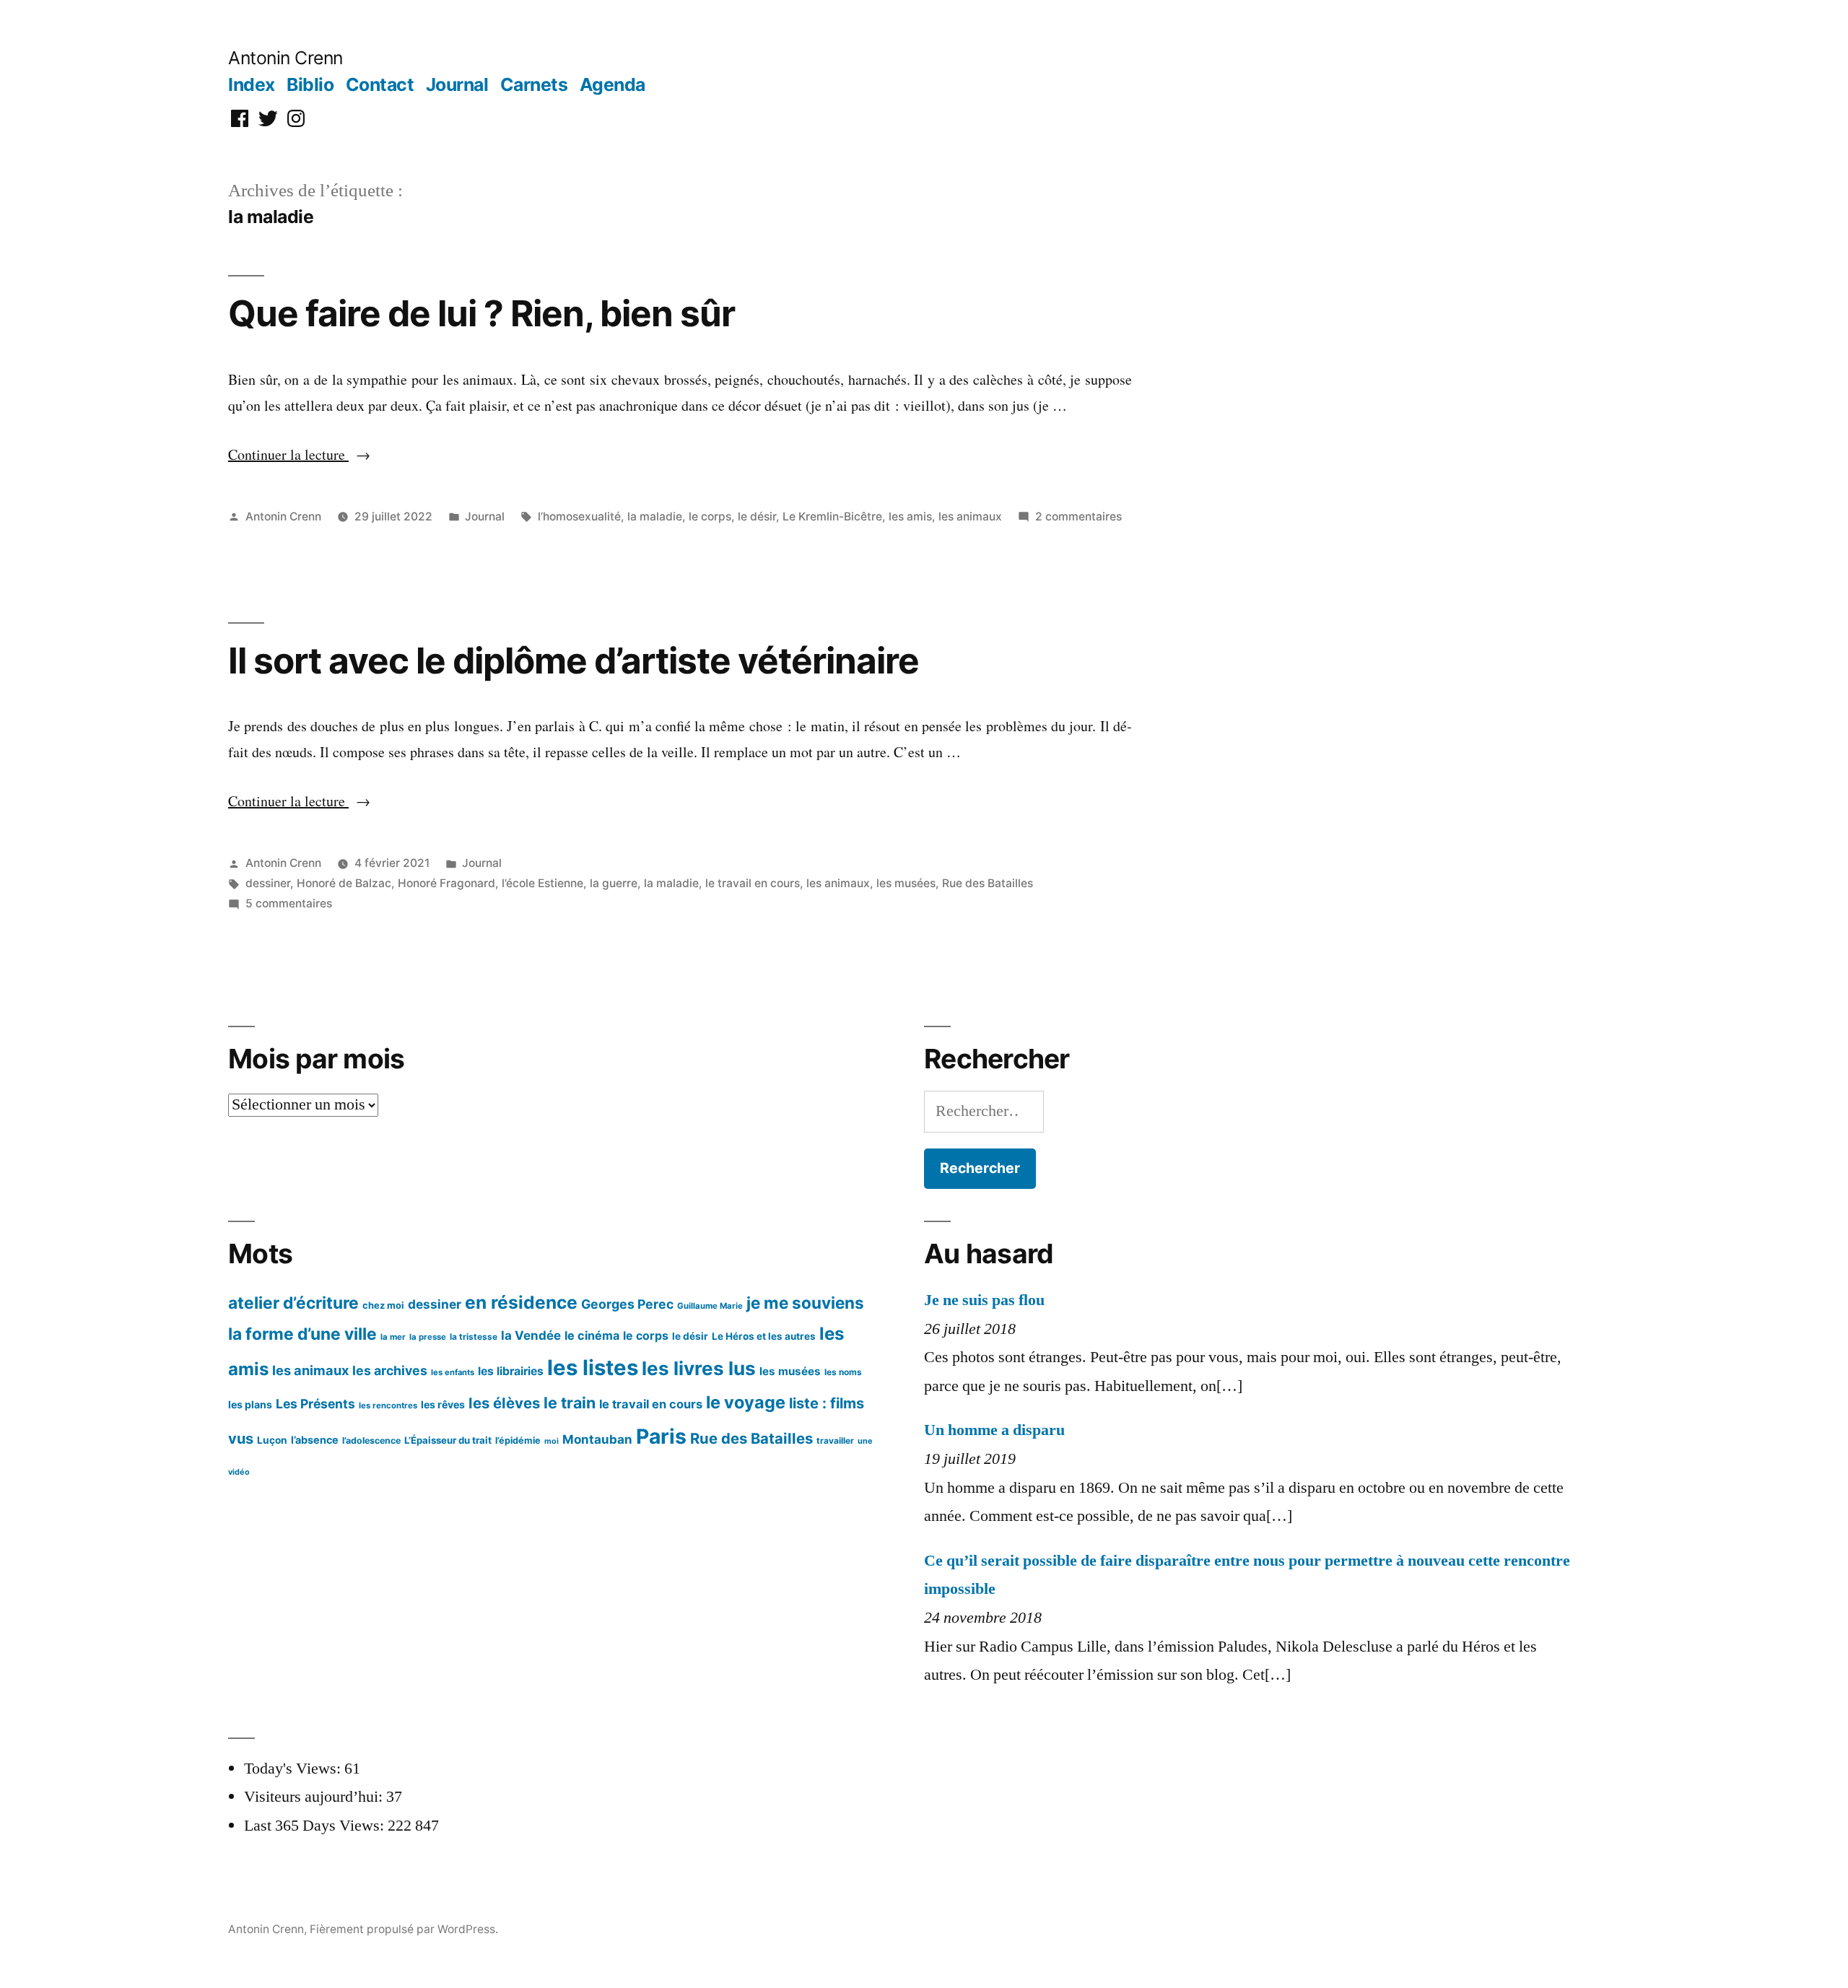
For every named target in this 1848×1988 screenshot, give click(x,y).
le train (570, 1403)
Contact (380, 84)
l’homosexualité (579, 516)
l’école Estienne (542, 883)
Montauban (597, 1439)
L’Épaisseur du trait (448, 1440)
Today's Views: (294, 1769)
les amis (910, 516)
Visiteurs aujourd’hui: (315, 1797)
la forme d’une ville (302, 1334)
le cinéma (592, 1335)
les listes (593, 1368)
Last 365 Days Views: (316, 1826)
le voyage (746, 1402)
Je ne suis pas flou (984, 1300)
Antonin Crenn (286, 58)
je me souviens (805, 1303)
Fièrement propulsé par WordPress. (404, 1929)
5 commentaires (289, 903)
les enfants (453, 1372)
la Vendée (531, 1335)
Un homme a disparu (994, 1430)
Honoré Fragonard (446, 883)
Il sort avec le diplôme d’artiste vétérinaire (574, 661)
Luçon (272, 1440)
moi (552, 1441)
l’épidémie (518, 1440)
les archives (390, 1370)
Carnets (534, 84)
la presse (428, 1337)
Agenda (613, 84)
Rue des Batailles (988, 883)
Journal (457, 84)
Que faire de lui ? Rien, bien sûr (481, 313)
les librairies (511, 1371)
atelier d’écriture (293, 1303)
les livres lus (699, 1368)
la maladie (655, 516)
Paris (661, 1436)
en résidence (521, 1302)
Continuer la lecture (299, 454)
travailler (835, 1440)
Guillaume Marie (710, 1306)
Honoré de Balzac (344, 883)
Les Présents (315, 1404)
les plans (250, 1404)
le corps (710, 516)
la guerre (614, 883)
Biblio (310, 84)
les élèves (504, 1403)
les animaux (970, 516)
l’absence (315, 1440)
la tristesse (474, 1337)
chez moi (383, 1305)
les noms (843, 1372)
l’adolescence (371, 1440)
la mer (393, 1337)
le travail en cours (753, 883)
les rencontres (388, 1405)
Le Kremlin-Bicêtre (832, 516)
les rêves (443, 1404)
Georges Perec (627, 1304)
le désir (757, 516)
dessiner (268, 883)
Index (252, 84)
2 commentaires (1078, 516)
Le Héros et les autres (764, 1336)
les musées (906, 883)
